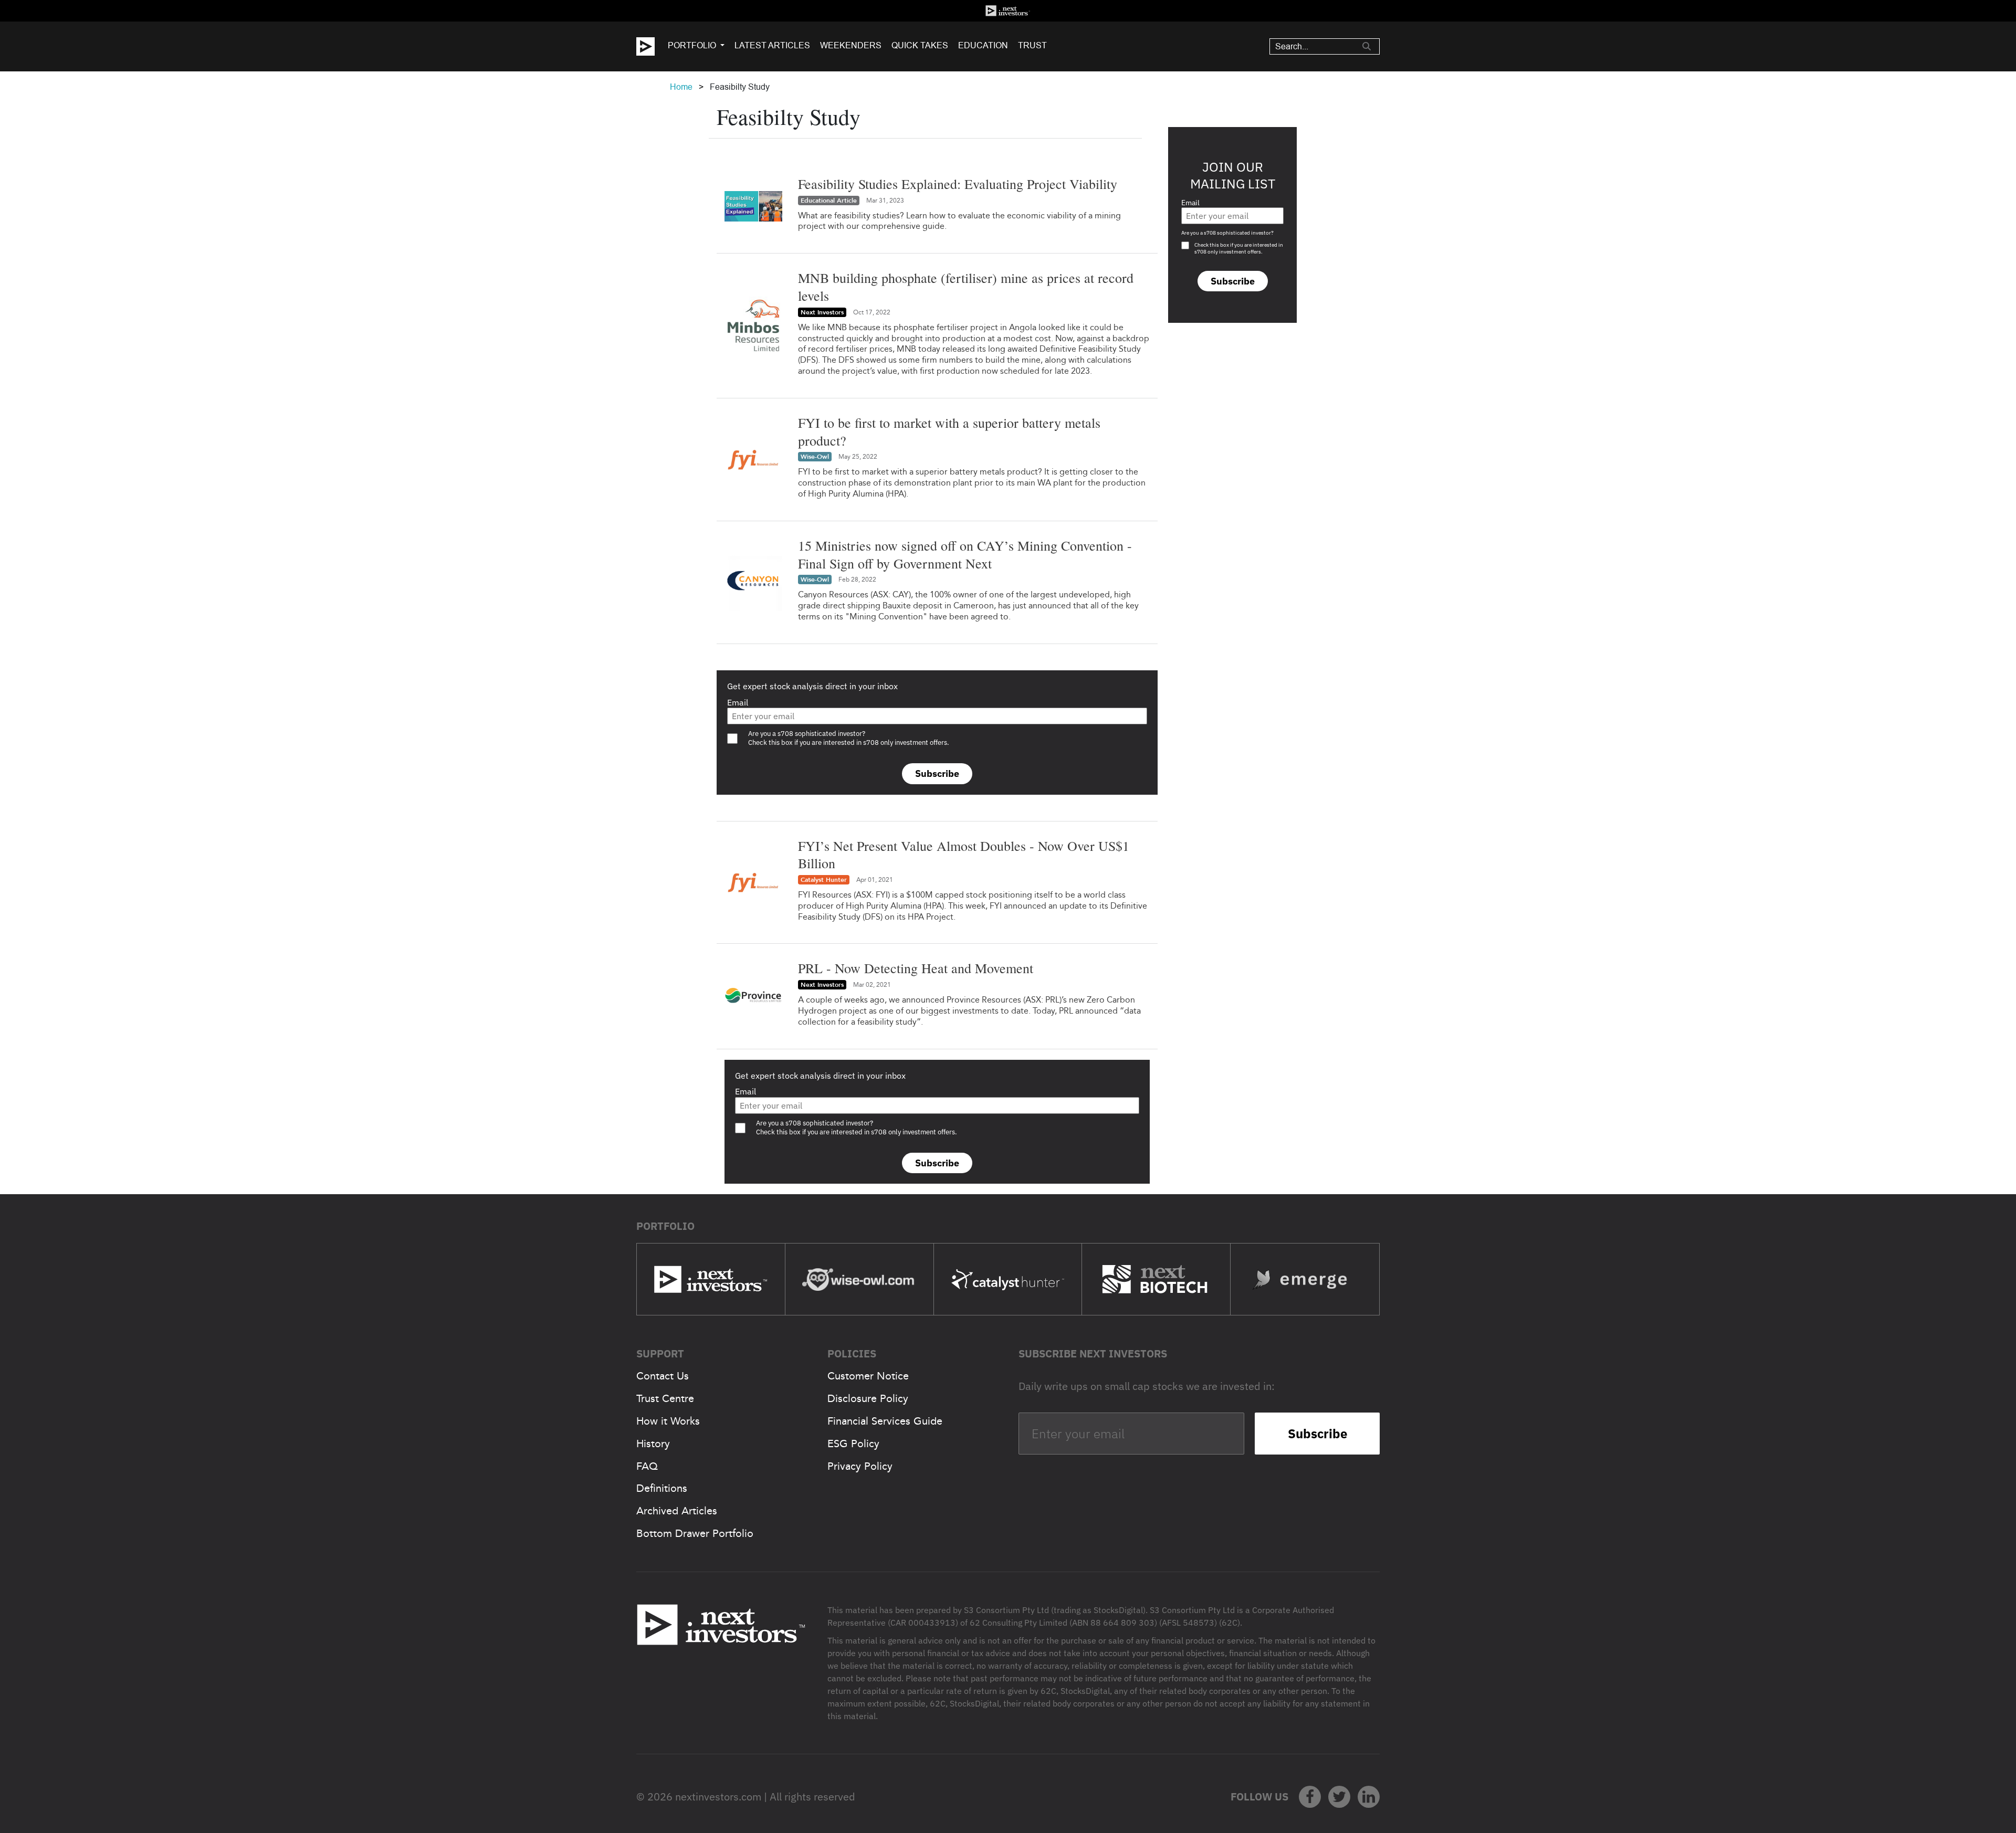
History (653, 1444)
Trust (1032, 45)
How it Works (668, 1421)
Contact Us (663, 1376)
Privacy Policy (860, 1466)
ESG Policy (853, 1444)
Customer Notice (868, 1376)
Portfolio (692, 45)
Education (983, 45)
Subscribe (937, 773)
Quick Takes (920, 45)
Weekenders (851, 45)
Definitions (662, 1488)
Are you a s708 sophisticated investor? (1227, 233)
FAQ (647, 1466)
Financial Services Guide (885, 1421)
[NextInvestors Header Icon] (1008, 11)
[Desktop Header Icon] (652, 46)
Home (681, 87)
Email (738, 702)
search (1367, 46)
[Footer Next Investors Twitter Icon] (1339, 1797)
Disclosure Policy (868, 1398)
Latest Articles (772, 45)
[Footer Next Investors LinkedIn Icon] (1369, 1797)
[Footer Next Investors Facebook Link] (1310, 1797)
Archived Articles (677, 1511)
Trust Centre (665, 1398)
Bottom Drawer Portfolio (695, 1533)
